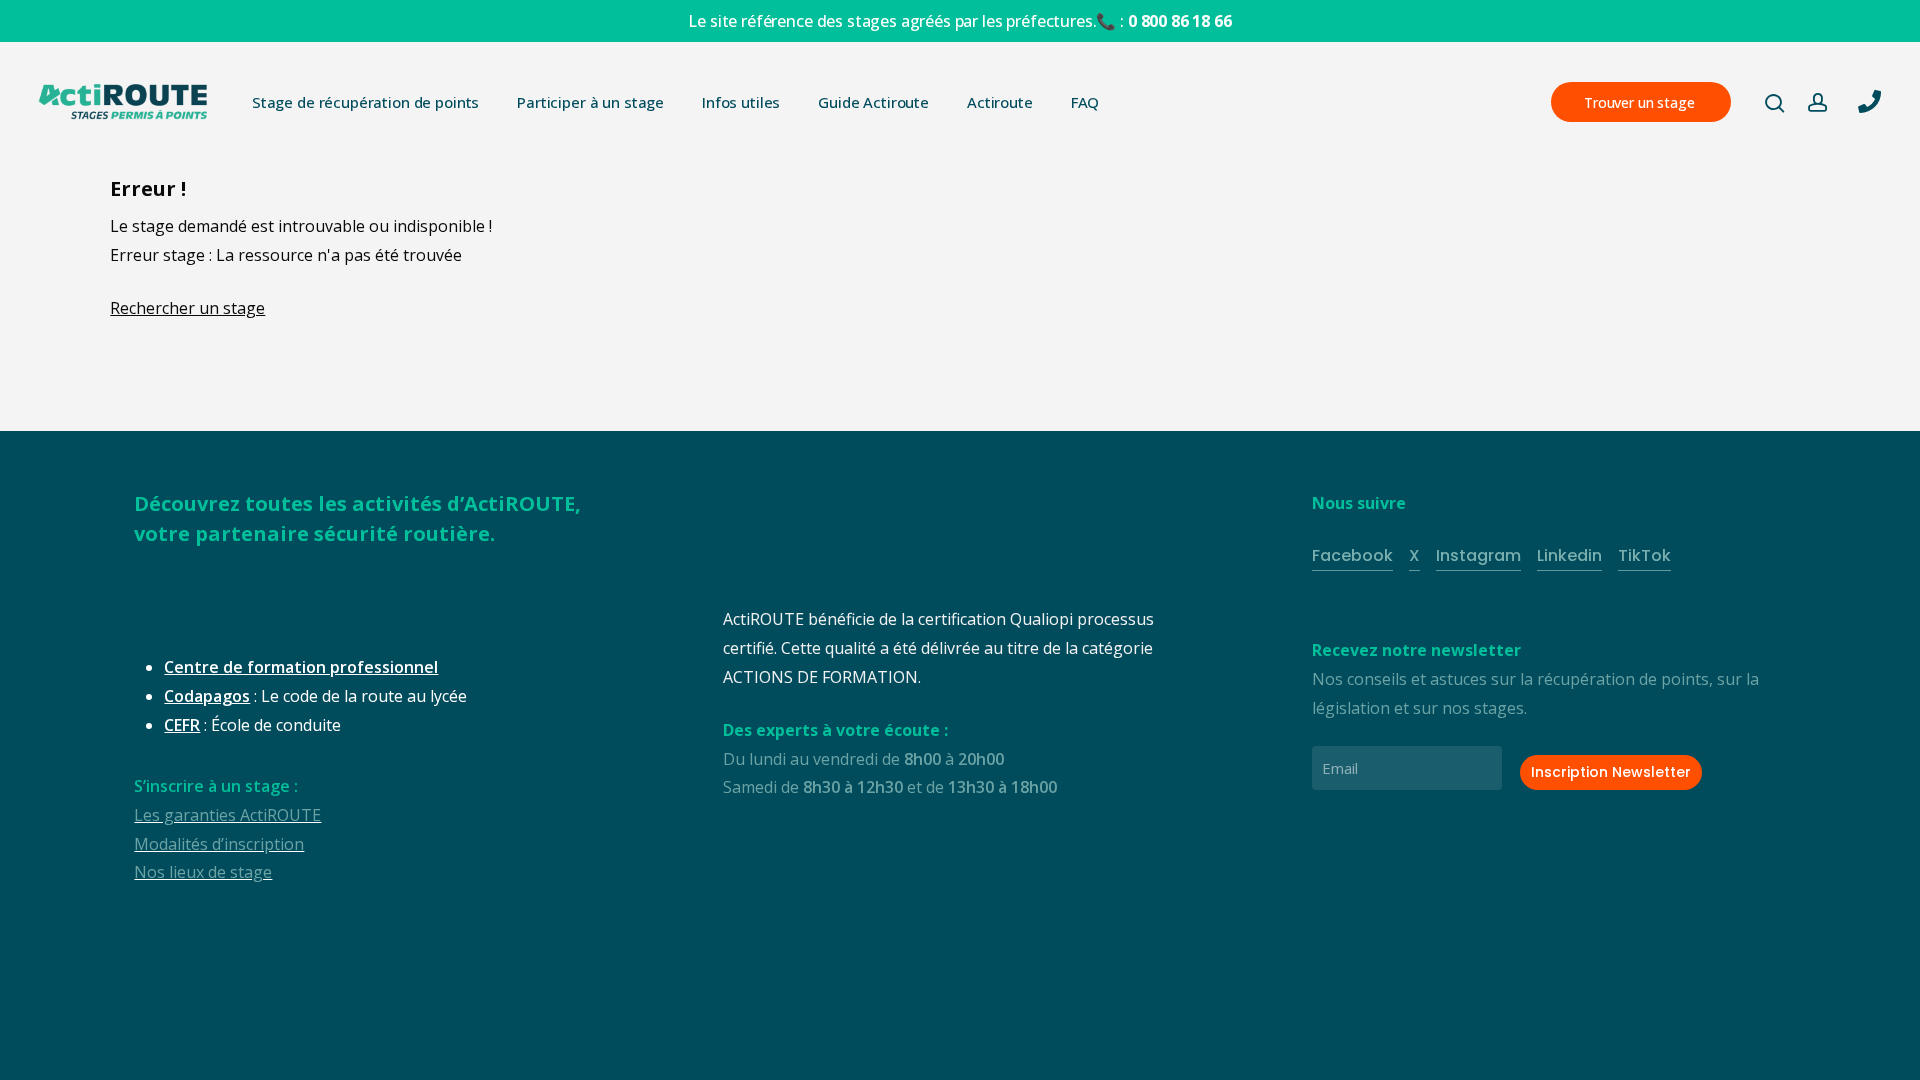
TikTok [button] (1644, 555)
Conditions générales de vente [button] (699, 1048)
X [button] (1414, 555)
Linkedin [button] (1569, 555)
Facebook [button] (1352, 555)
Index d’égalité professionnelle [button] (1112, 1048)
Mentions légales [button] (906, 1048)
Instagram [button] (1478, 555)
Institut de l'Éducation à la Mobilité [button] (423, 1048)
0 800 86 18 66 (1180, 21)
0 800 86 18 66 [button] (1708, 1034)
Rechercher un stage (187, 308)
